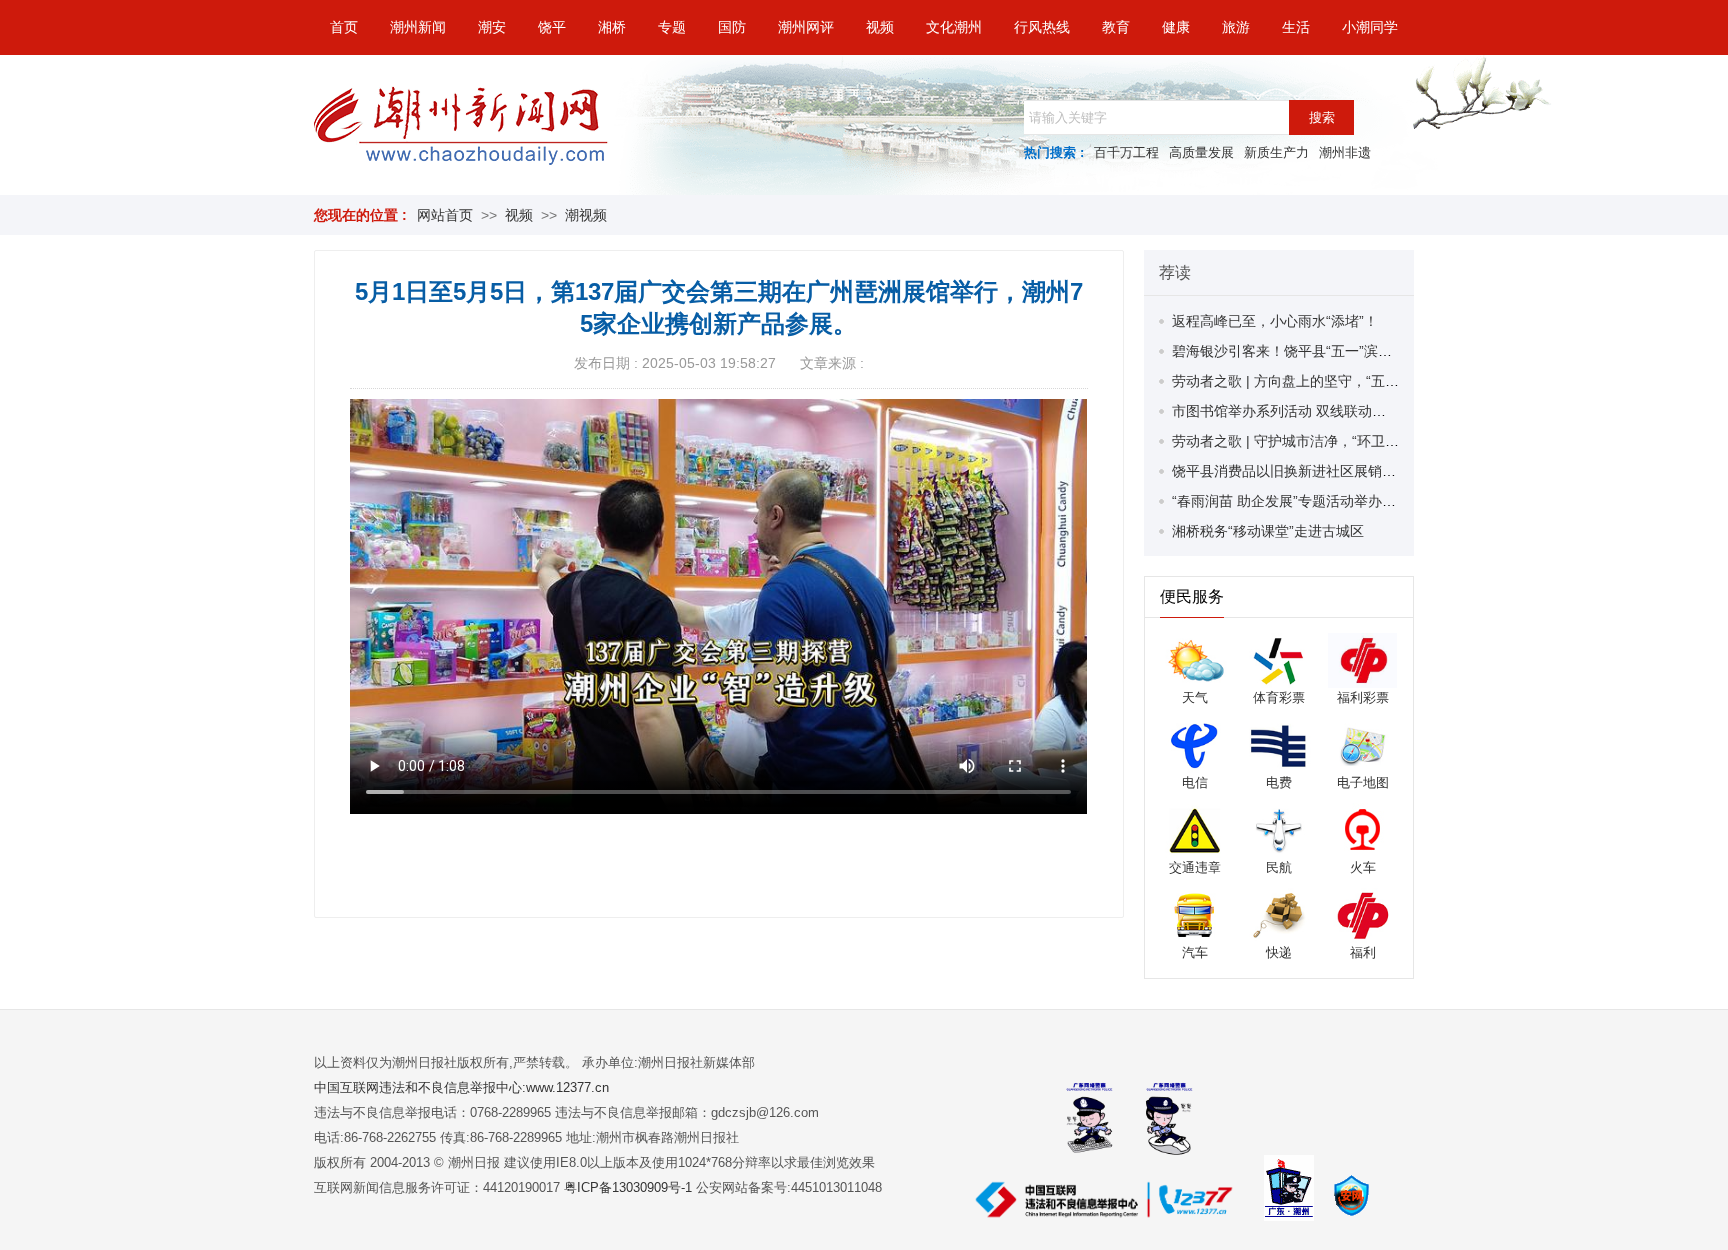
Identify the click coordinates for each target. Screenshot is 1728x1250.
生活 (1296, 27)
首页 (344, 27)
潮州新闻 (418, 27)
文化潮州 (954, 27)
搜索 (1322, 117)
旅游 (1236, 27)
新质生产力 (1276, 152)
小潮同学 (1370, 27)
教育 (1116, 27)
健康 (1176, 27)
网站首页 (445, 215)
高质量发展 (1201, 152)
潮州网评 (806, 27)
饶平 (552, 27)
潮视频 (586, 215)
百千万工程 (1126, 152)
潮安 (492, 27)
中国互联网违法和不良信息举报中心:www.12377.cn (461, 1087)
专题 (672, 27)
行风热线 (1042, 27)
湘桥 (612, 27)
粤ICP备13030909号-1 (630, 1187)
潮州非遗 (1345, 152)
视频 (880, 27)
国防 (732, 27)
